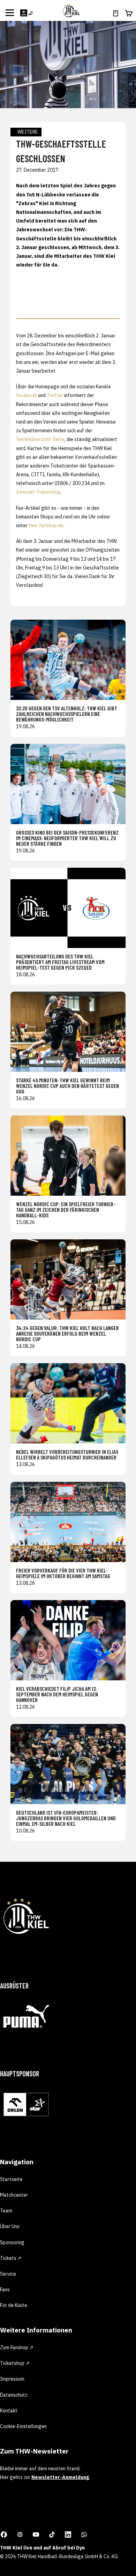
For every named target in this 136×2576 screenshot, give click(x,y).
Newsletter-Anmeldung (60, 2477)
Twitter (55, 395)
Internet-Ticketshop (38, 492)
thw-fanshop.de (46, 525)
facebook (27, 395)
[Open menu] (10, 13)
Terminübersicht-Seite (40, 439)
